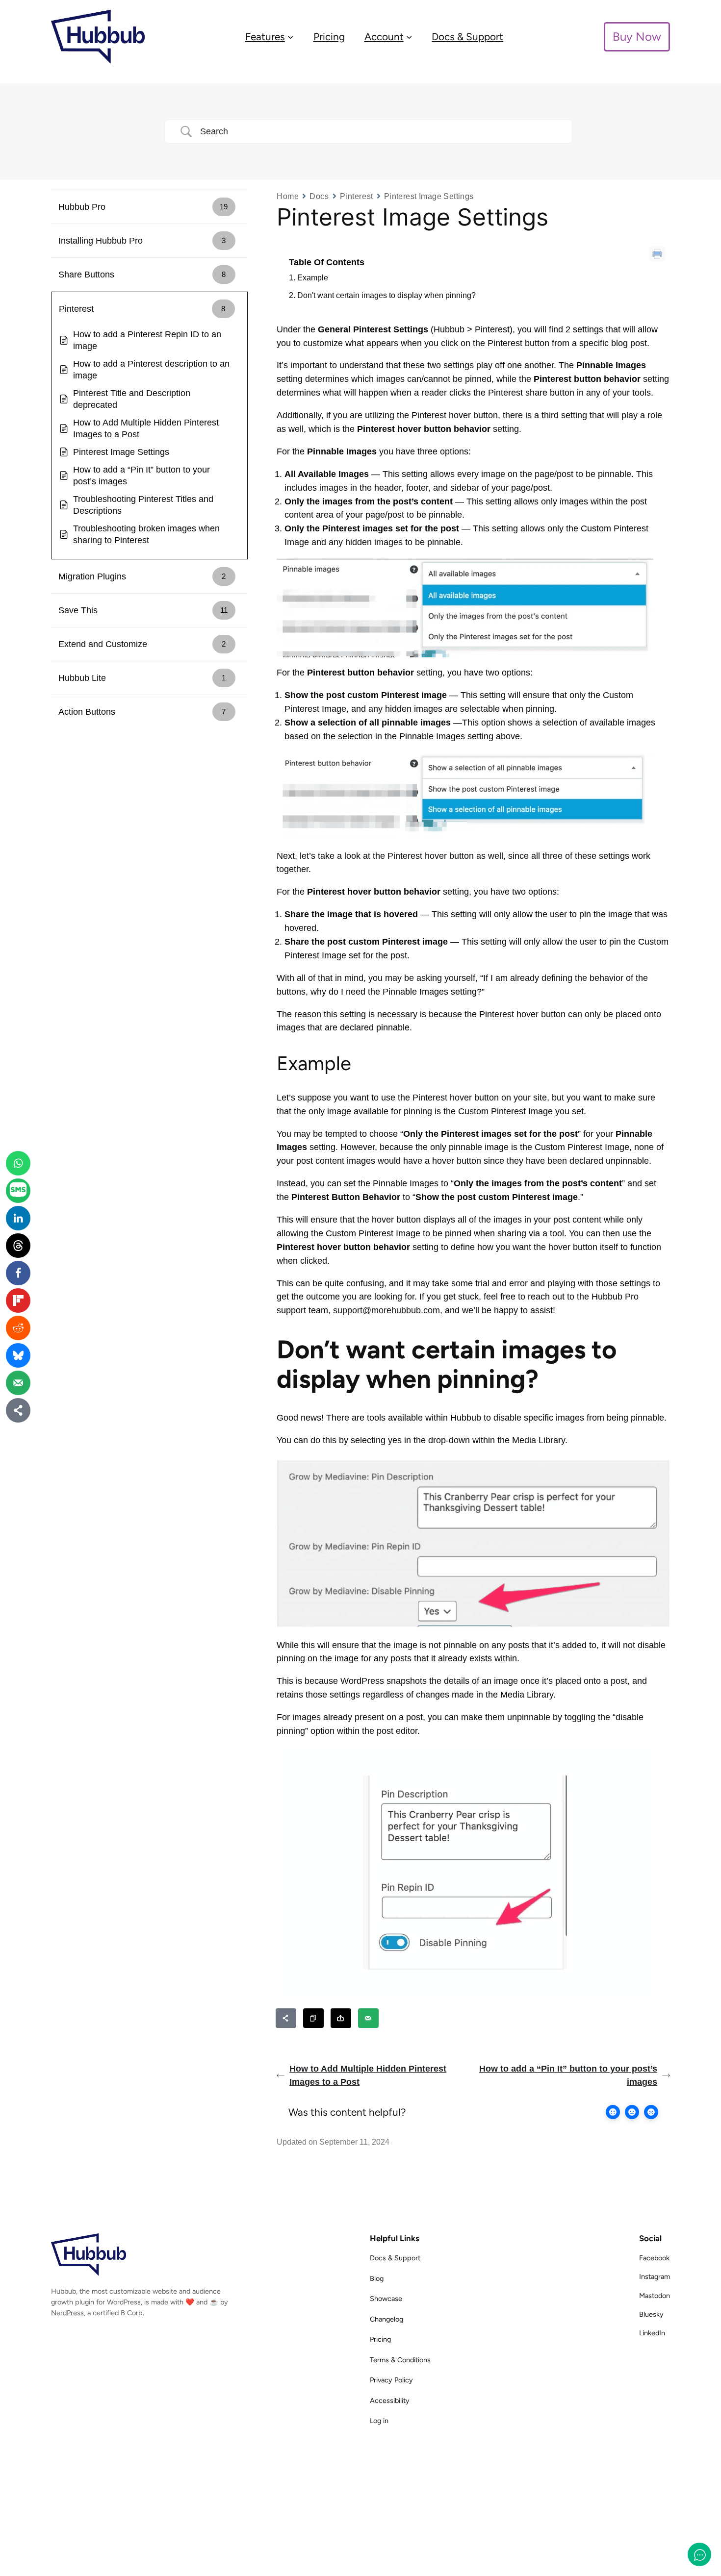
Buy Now (637, 37)
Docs (319, 196)
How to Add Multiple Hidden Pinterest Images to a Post (368, 2075)
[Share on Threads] (18, 1246)
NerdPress (67, 2313)
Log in (379, 2421)
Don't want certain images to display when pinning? (386, 295)
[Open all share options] (286, 2018)
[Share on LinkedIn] (18, 1218)
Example (313, 278)
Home (288, 196)
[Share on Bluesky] (18, 1355)
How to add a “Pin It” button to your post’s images (568, 2075)
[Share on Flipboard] (18, 1301)
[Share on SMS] (18, 1191)
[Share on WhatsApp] (18, 1163)
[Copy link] (314, 2018)
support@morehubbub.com (386, 1310)
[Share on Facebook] (18, 1273)
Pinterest (357, 196)
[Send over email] (369, 2018)
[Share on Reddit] (18, 1328)
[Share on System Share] (341, 2018)
